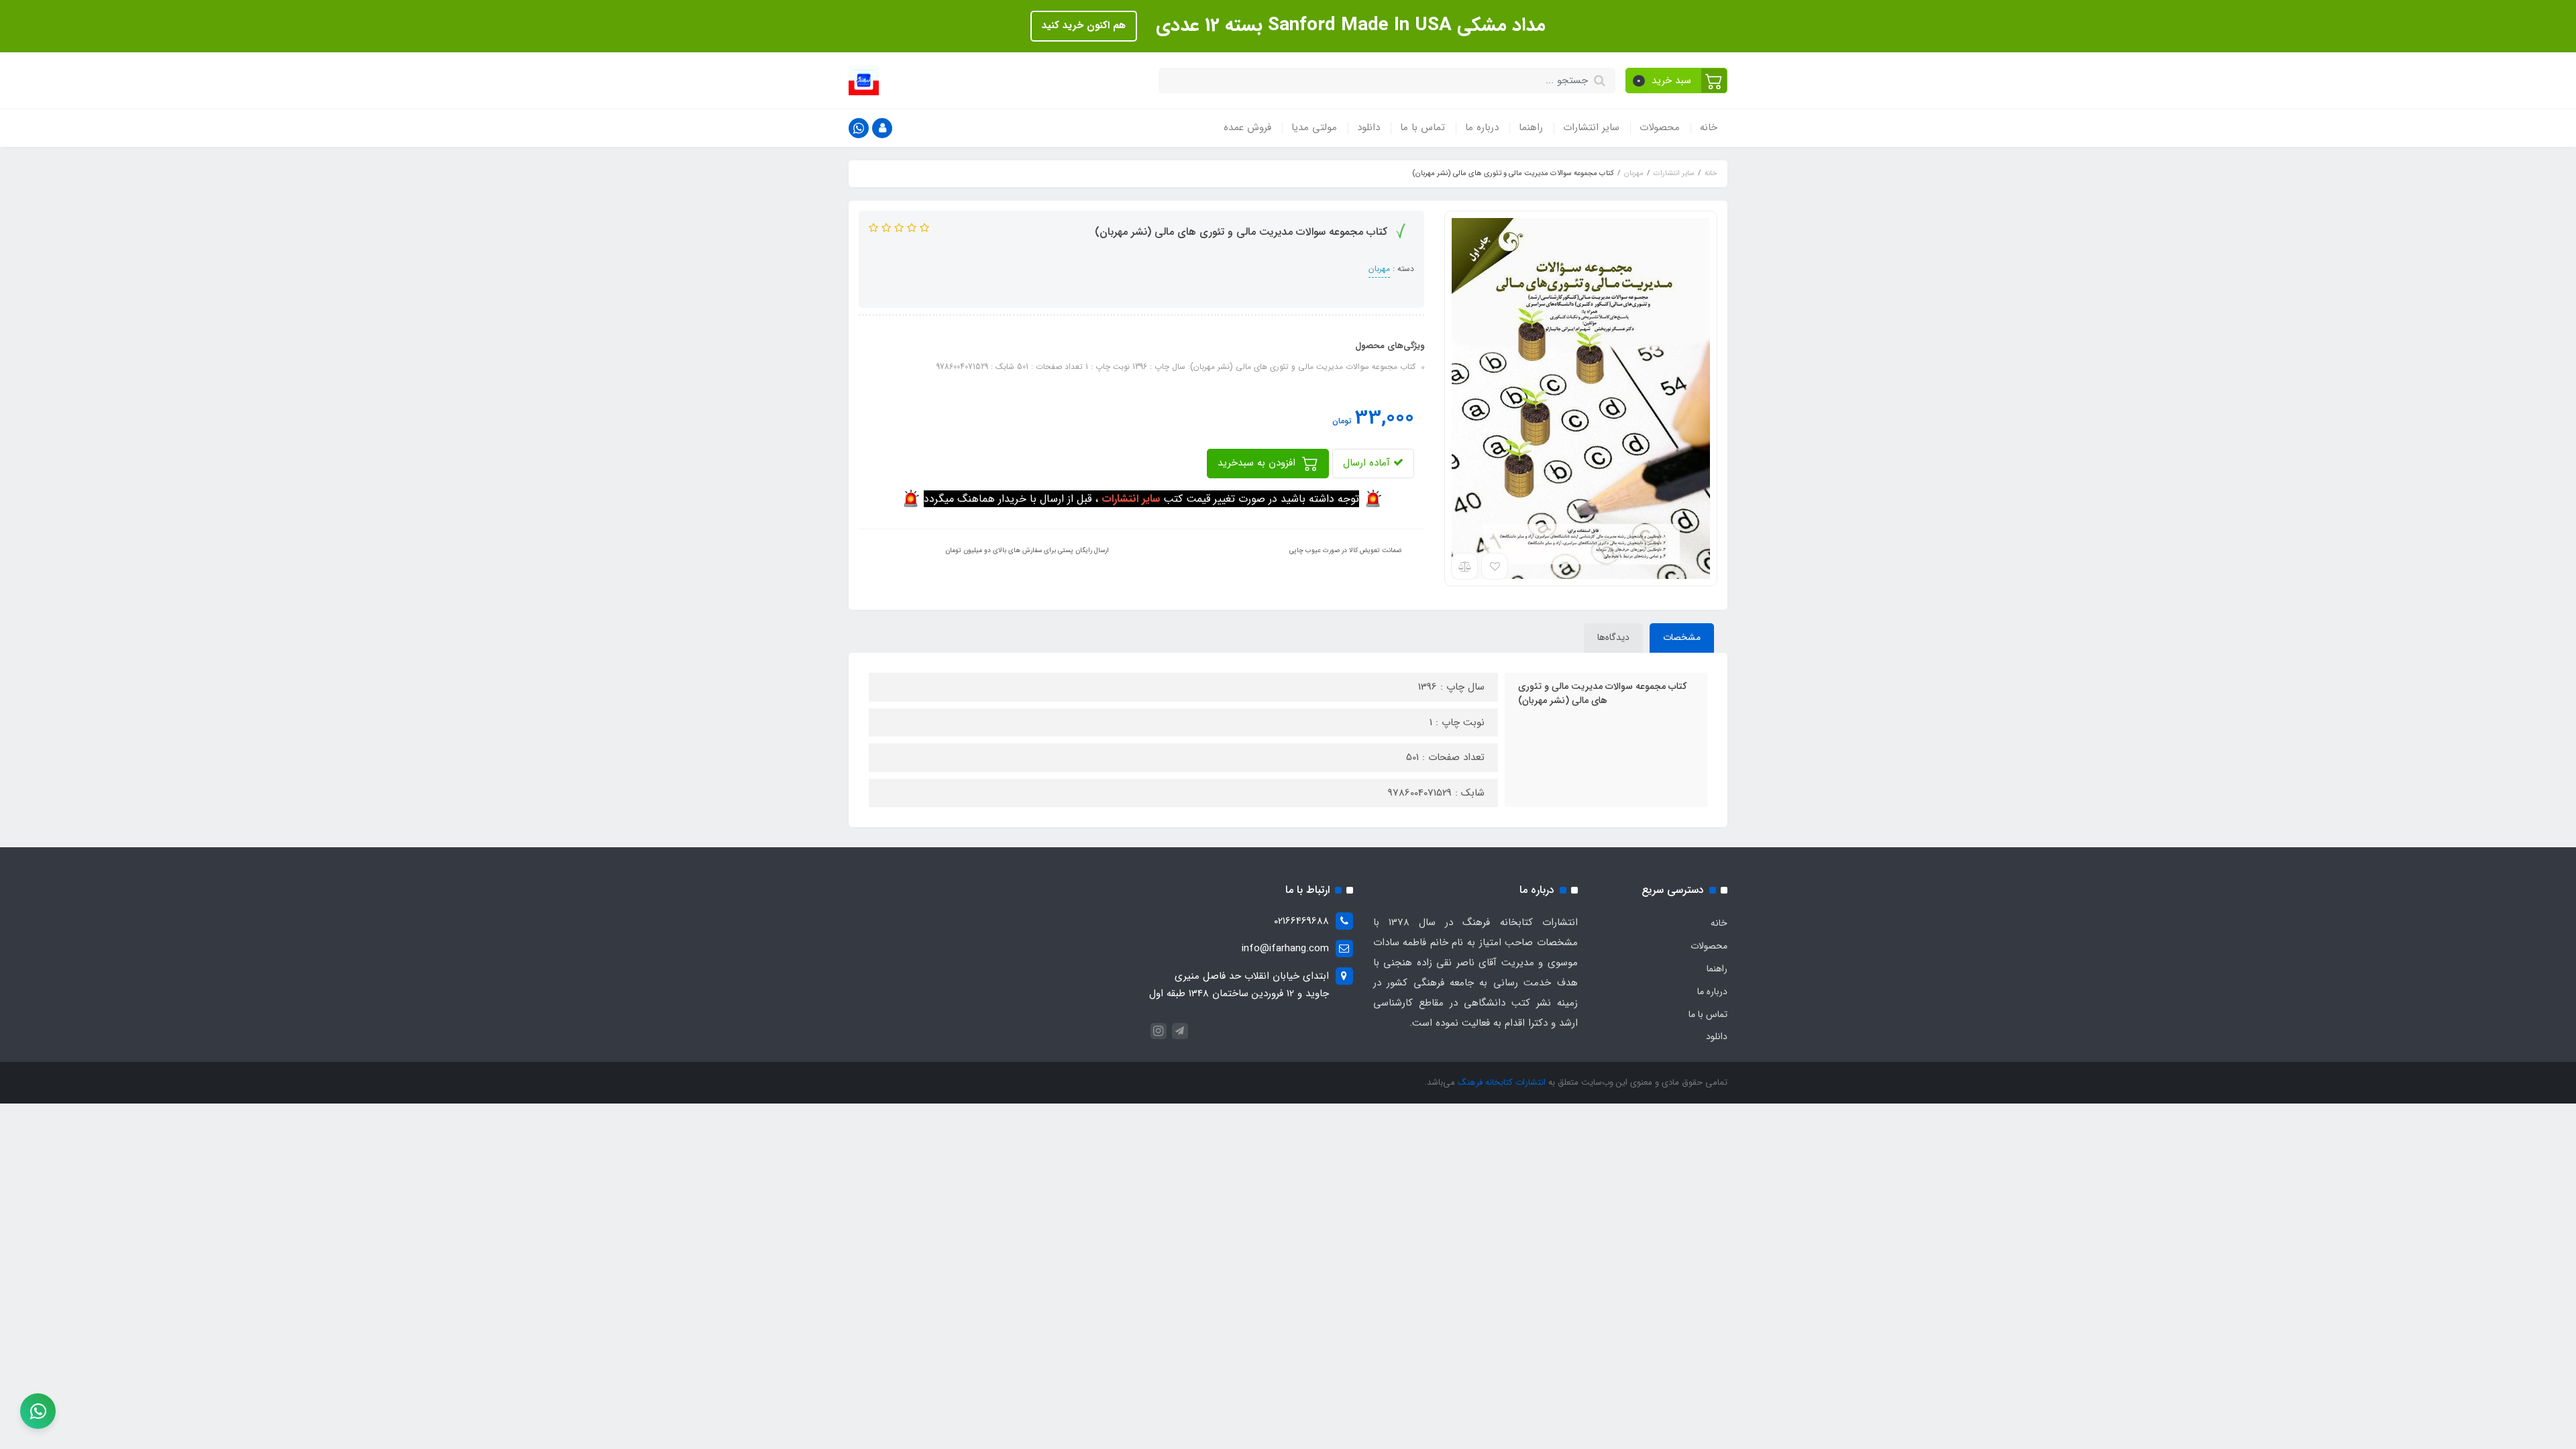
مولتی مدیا (1314, 127)
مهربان (1379, 269)
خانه (1709, 127)
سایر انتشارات (1591, 127)
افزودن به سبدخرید (1258, 463)
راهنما (1531, 127)
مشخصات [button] (1682, 637)
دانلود (1368, 127)
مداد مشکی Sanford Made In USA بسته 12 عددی (1348, 25)
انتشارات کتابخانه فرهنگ (1502, 1082)
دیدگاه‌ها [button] (1613, 637)
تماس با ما (1423, 127)
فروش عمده (1247, 127)
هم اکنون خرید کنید (1084, 25)
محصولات (1660, 127)
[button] (1677, 80)
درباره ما (1482, 127)
